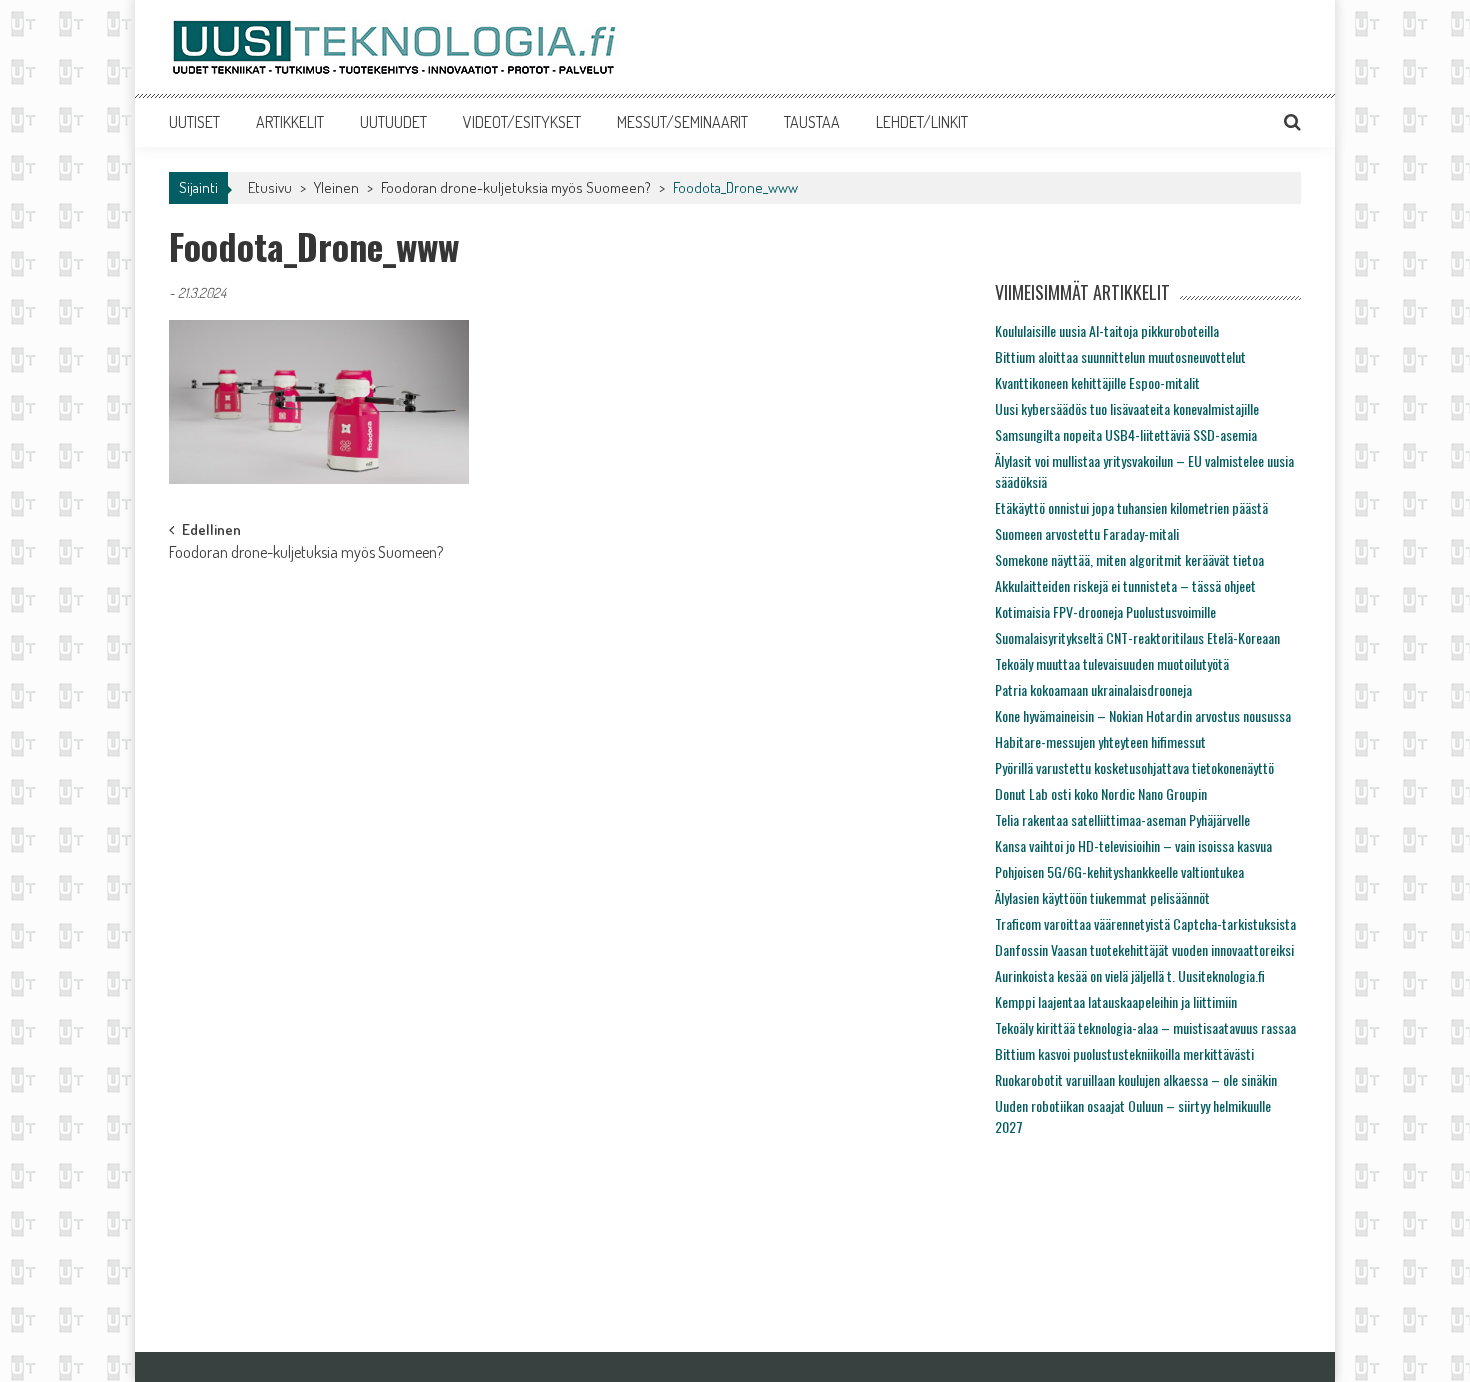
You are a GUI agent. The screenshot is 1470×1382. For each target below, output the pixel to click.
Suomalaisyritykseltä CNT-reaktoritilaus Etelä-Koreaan (1137, 637)
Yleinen (336, 187)
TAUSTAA (812, 122)
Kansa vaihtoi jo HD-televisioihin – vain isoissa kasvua (1133, 845)
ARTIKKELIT (290, 122)
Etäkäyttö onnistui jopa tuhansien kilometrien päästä (1131, 507)
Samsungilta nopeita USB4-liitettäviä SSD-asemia (1126, 434)
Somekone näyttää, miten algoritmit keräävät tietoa (1129, 559)
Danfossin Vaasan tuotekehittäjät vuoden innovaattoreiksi (1144, 949)
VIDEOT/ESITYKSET (522, 122)
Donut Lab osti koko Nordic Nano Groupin (1101, 793)
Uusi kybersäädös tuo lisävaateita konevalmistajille (1127, 408)
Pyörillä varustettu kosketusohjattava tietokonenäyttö (1134, 767)
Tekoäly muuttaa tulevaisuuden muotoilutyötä (1112, 663)
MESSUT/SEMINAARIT (682, 122)
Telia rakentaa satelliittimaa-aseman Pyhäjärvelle (1122, 819)
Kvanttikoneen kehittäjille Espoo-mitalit (1097, 382)
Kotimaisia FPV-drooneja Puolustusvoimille (1105, 611)
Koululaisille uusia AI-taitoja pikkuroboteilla (1107, 330)
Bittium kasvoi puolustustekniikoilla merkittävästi (1124, 1053)
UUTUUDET (393, 122)
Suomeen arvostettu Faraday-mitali (1087, 533)
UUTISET (194, 122)
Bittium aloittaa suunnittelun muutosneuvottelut (1120, 356)
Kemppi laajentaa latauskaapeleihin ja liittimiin (1116, 1001)
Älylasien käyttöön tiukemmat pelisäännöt (1102, 897)
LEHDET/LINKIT (922, 122)
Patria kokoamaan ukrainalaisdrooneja (1093, 689)
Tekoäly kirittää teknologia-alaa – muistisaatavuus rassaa (1145, 1027)
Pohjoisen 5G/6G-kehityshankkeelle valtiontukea (1119, 871)
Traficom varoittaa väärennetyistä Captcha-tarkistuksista (1145, 923)
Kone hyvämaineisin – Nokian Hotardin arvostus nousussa (1143, 715)
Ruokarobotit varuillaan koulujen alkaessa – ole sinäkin (1136, 1079)
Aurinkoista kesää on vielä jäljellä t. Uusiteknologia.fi (1130, 975)
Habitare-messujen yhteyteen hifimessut (1100, 741)
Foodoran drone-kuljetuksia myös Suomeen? (516, 187)
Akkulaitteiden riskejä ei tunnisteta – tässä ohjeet (1125, 585)
